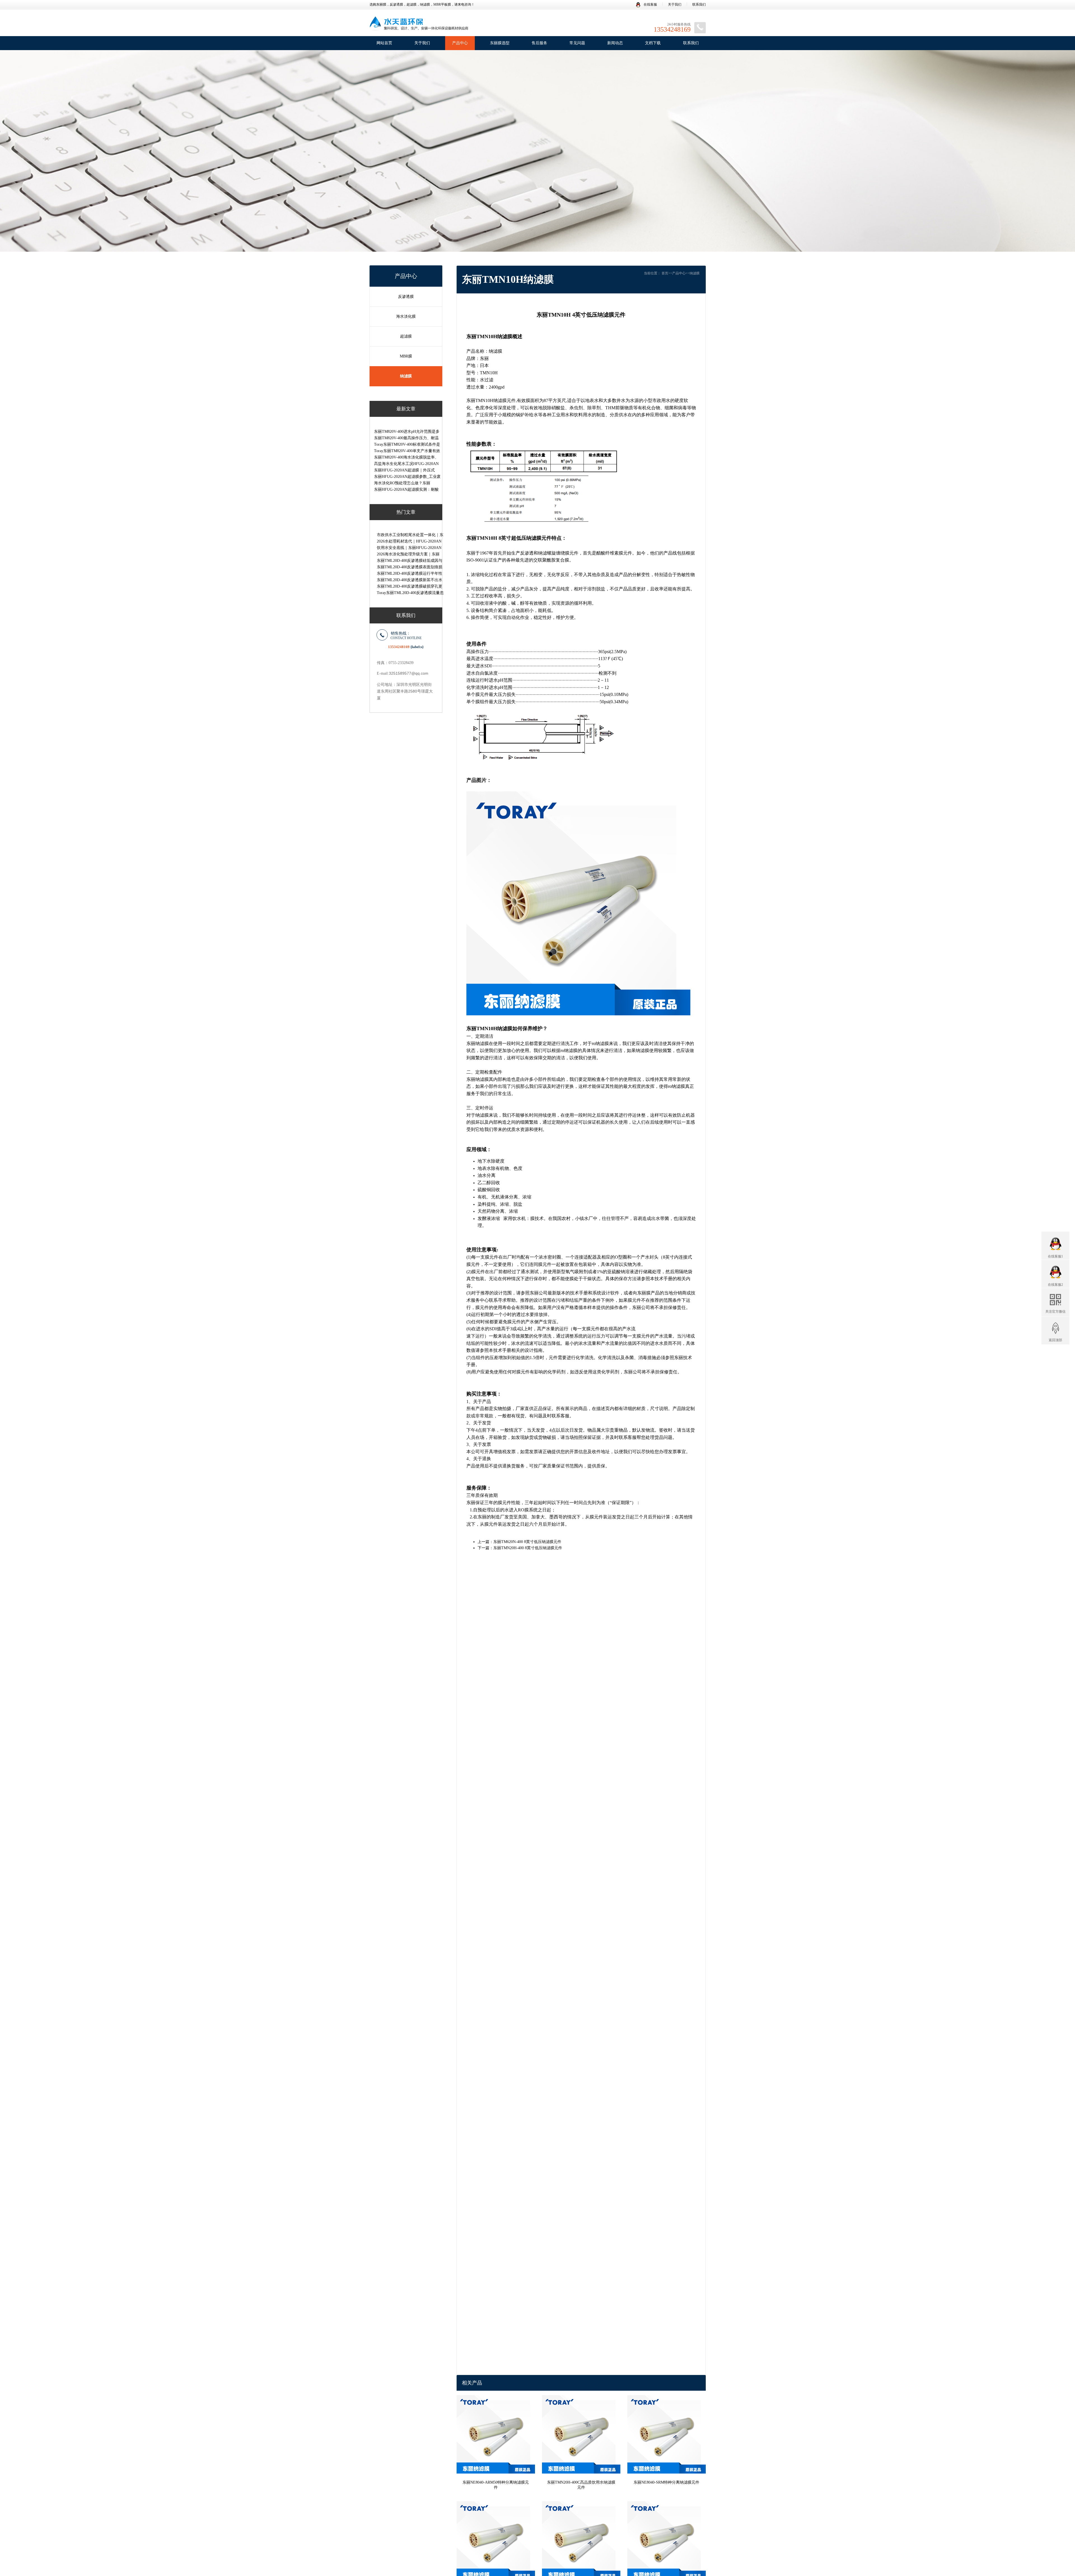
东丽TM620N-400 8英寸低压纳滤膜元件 (527, 1542)
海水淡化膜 (406, 316)
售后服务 (539, 43)
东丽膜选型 (500, 43)
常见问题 (577, 43)
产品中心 (460, 43)
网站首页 (384, 43)
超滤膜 (406, 336)
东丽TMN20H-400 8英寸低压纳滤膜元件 (528, 1548)
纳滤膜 (406, 376)
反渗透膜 (406, 297)
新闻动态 (615, 43)
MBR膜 (406, 356)
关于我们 (675, 4)
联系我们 (699, 4)
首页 (665, 273)
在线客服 (650, 4)
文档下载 (653, 43)
